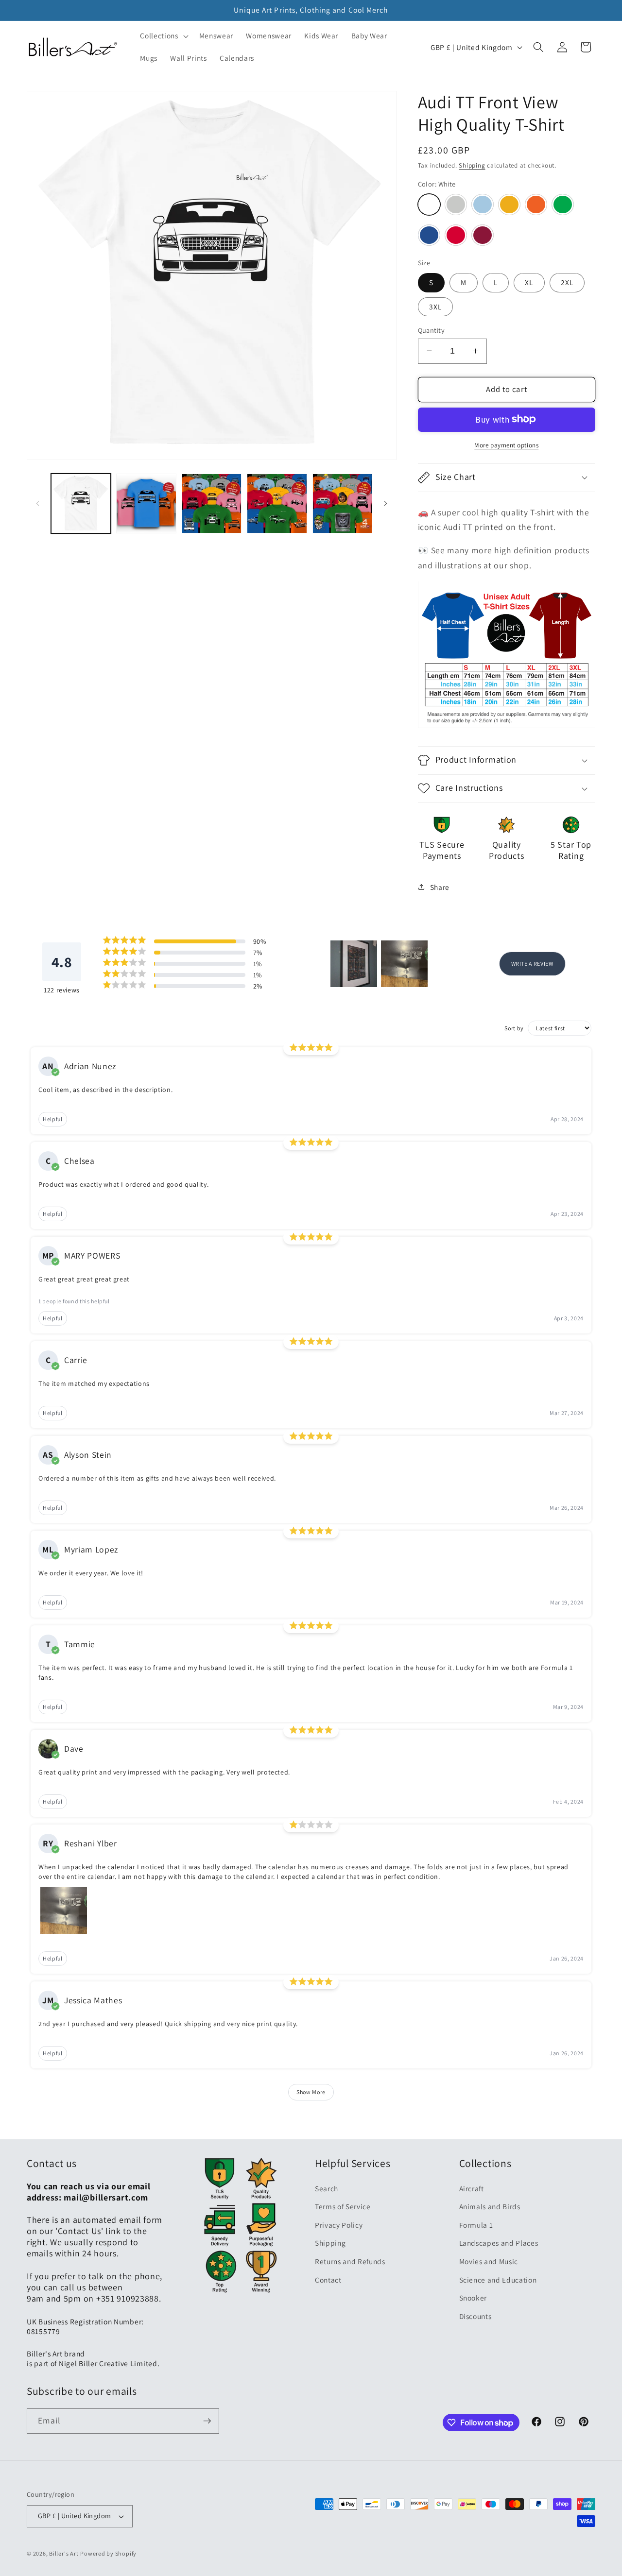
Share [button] (440, 887)
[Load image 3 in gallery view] (212, 504)
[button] (163, 36)
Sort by (514, 1028)
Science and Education (498, 2280)
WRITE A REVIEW (532, 964)
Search (327, 2188)
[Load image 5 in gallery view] (343, 504)
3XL (435, 306)
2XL (567, 282)
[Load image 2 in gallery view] (146, 504)
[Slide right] (386, 504)
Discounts (475, 2316)
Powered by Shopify (108, 2553)
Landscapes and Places (499, 2243)
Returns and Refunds (350, 2261)
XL (529, 282)
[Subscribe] (207, 2421)
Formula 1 (476, 2225)
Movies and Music (489, 2261)
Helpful (53, 1119)
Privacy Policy (339, 2225)
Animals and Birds (490, 2206)
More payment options (506, 445)
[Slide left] (37, 504)
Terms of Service (343, 2206)
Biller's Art (64, 2553)
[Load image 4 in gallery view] (277, 504)
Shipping (472, 165)
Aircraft (472, 2188)
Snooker (473, 2298)
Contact (328, 2280)
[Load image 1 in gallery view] (81, 504)
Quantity (432, 330)
